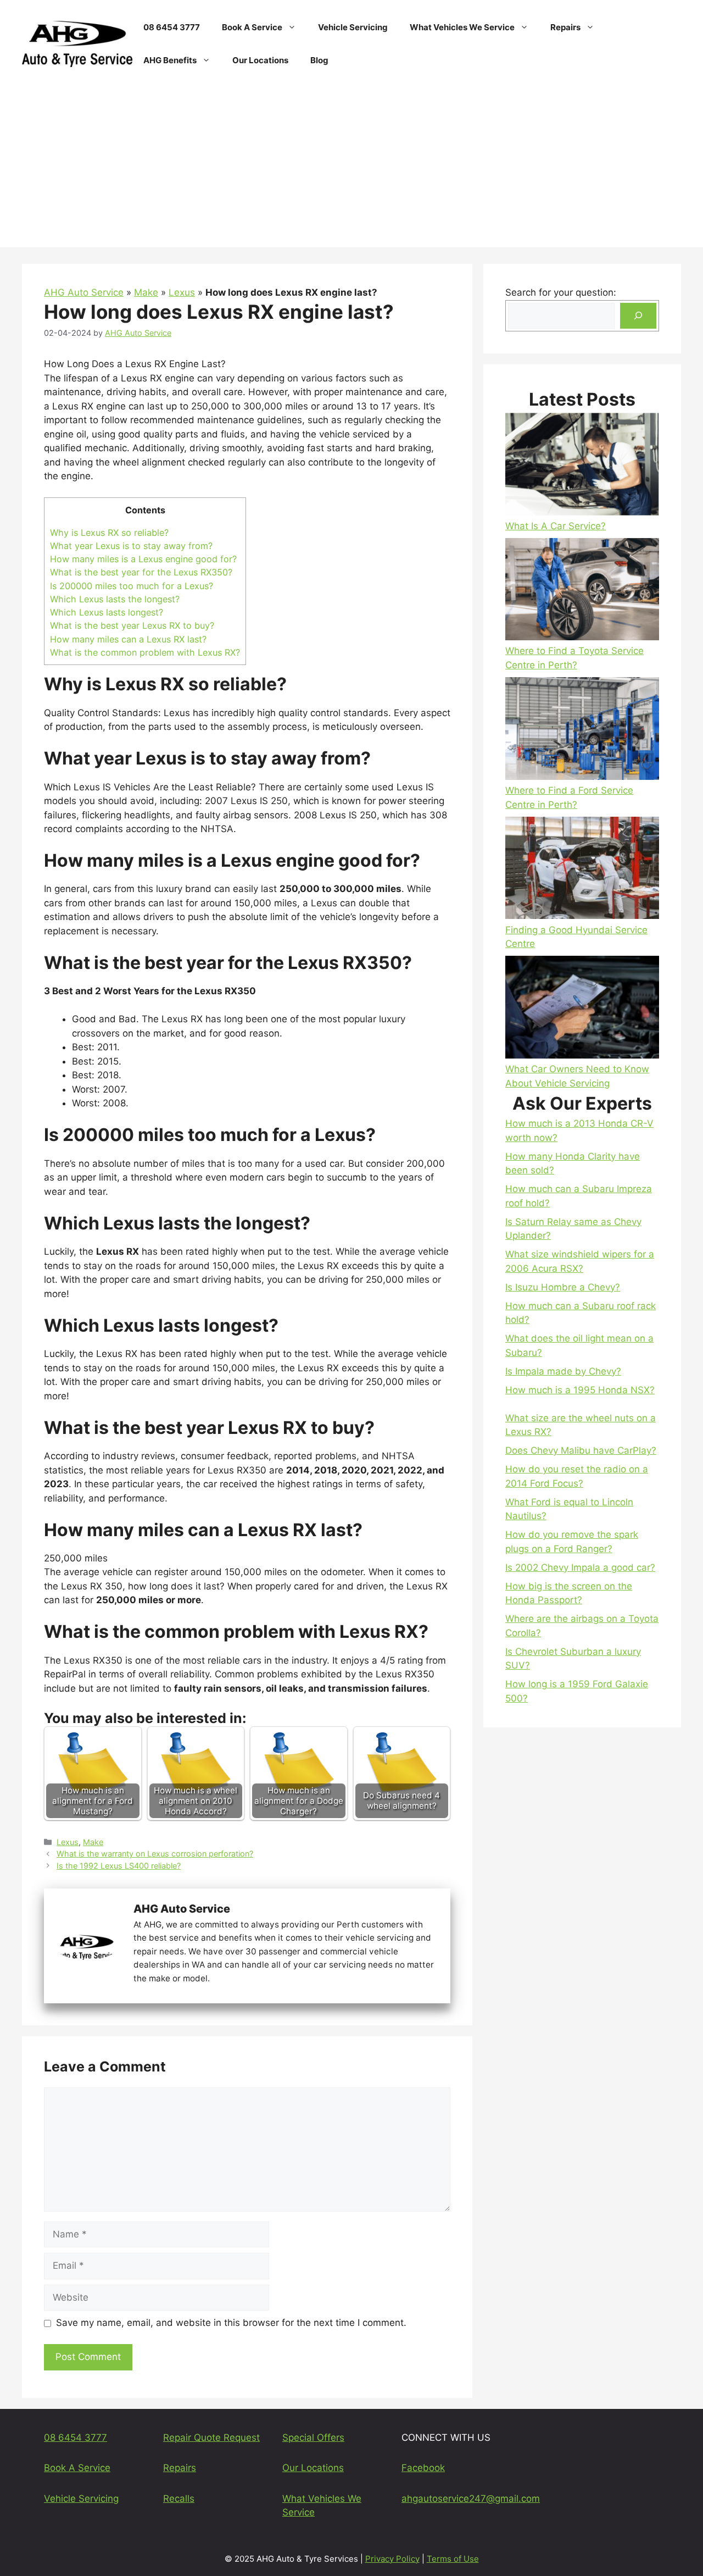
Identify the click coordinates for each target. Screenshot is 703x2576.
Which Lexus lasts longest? (107, 612)
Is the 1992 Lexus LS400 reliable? (119, 1866)
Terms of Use (453, 2559)
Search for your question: (561, 292)
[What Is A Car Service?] (582, 466)
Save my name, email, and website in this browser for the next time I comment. (231, 2323)
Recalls (179, 2499)
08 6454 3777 (172, 27)
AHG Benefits (170, 60)
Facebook (423, 2468)
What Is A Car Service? (556, 526)
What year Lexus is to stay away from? (131, 546)
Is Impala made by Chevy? (563, 1371)
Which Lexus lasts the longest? (115, 599)
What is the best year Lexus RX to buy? (132, 625)
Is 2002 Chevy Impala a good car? (580, 1567)
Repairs (565, 27)
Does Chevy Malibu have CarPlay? (581, 1450)
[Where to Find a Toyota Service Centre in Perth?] (582, 591)
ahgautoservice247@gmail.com (471, 2499)
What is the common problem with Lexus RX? (145, 652)
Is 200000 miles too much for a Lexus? (132, 586)
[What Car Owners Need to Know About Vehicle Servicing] (582, 1009)
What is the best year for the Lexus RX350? (141, 572)
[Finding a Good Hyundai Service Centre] (582, 870)
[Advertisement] (351, 170)
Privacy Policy (392, 2559)
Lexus (182, 292)
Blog (319, 60)
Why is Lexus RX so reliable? (109, 533)
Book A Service (252, 27)
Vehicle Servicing (353, 27)
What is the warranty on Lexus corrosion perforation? (155, 1854)
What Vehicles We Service (462, 27)
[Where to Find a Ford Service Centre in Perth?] (582, 730)
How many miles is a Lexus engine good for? (143, 559)
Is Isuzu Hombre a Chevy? (563, 1287)
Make (146, 292)
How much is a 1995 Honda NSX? (580, 1390)
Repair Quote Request (211, 2437)
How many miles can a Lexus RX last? (128, 639)
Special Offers (313, 2437)
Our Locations (260, 60)
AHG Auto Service (84, 292)
